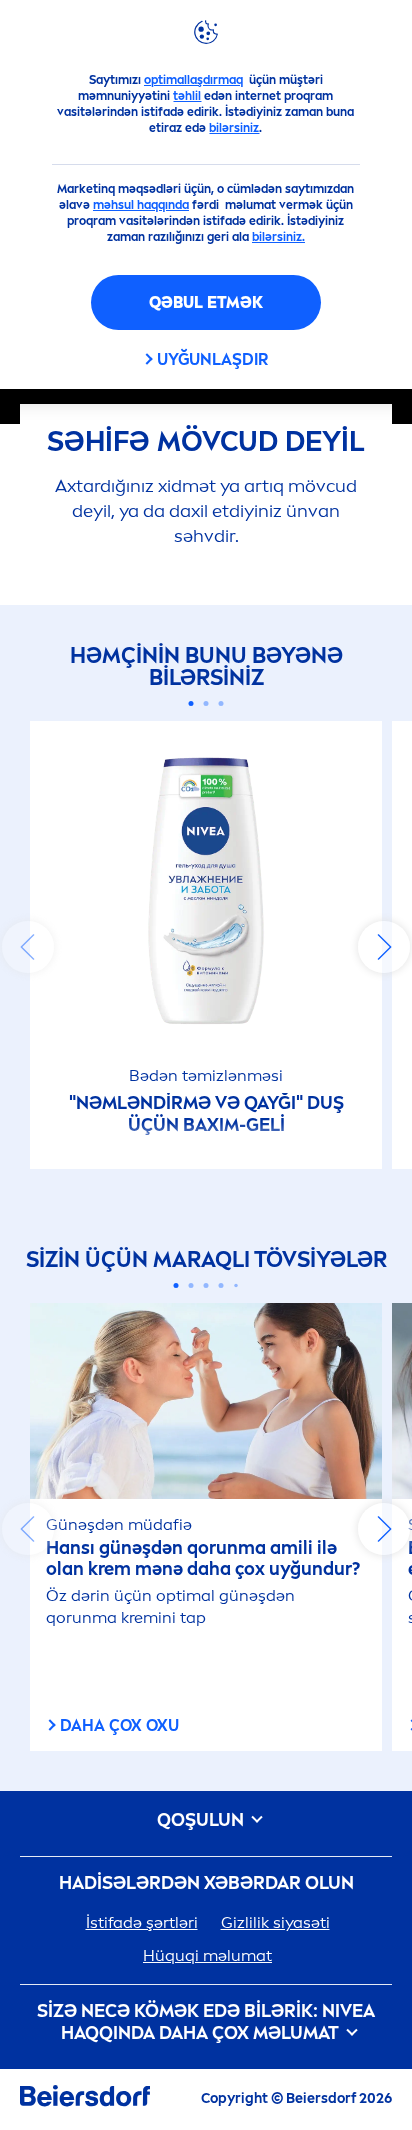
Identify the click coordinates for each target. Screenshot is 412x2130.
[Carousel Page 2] (206, 703)
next (384, 947)
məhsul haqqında (141, 205)
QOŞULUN (202, 1820)
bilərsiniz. (278, 237)
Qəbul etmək (206, 302)
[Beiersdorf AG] (85, 2099)
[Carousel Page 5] (236, 1286)
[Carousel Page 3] (221, 703)
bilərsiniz (234, 128)
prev (28, 947)
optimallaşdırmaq (193, 80)
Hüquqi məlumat (207, 1955)
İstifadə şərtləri (142, 1922)
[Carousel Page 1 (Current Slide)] (191, 703)
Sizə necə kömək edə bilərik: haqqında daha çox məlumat (206, 2022)
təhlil (187, 96)
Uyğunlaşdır (212, 359)
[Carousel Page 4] (221, 1285)
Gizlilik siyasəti (275, 1922)
